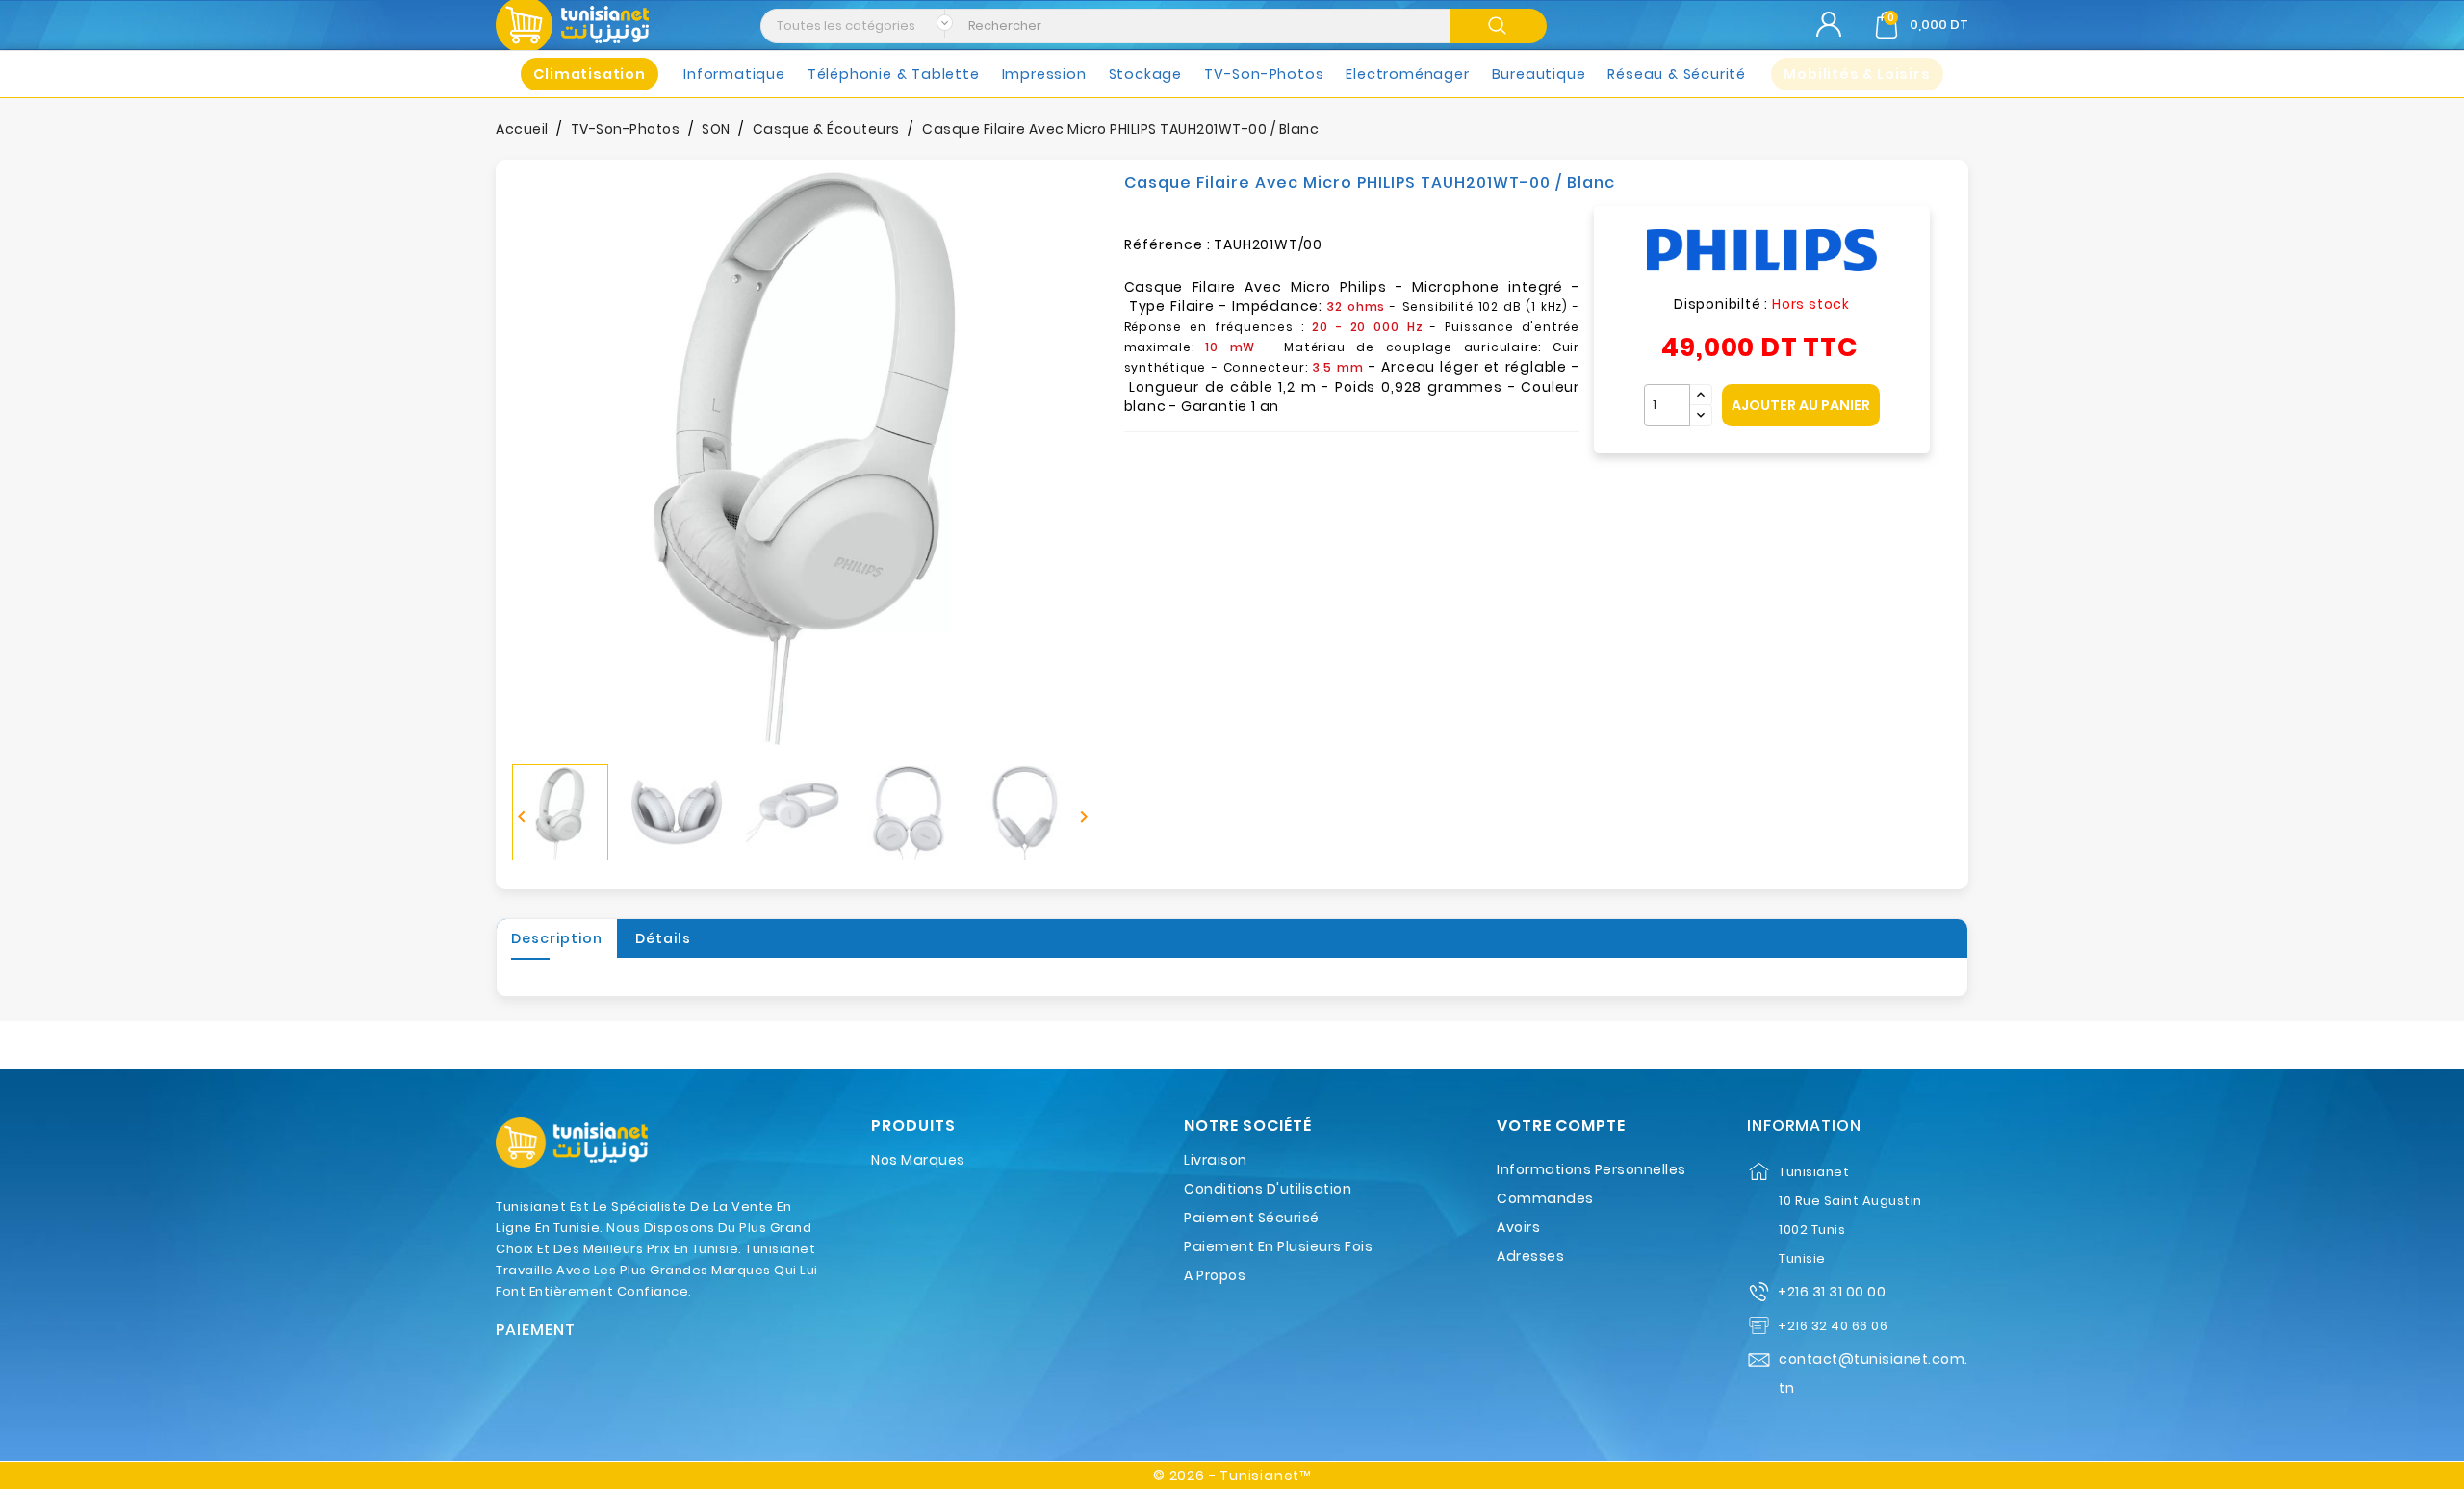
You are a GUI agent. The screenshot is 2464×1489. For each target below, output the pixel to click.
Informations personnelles (1591, 1169)
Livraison (1216, 1160)
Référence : (1168, 244)
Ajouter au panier (1801, 405)
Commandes (1545, 1198)
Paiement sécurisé (1252, 1218)
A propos (1215, 1275)
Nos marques (918, 1160)
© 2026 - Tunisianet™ (1232, 1476)
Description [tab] (557, 938)
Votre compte (1561, 1126)
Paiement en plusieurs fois (1278, 1246)
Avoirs (1518, 1227)
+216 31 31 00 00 (1832, 1292)
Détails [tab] (663, 938)
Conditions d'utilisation (1268, 1189)
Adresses (1530, 1256)
